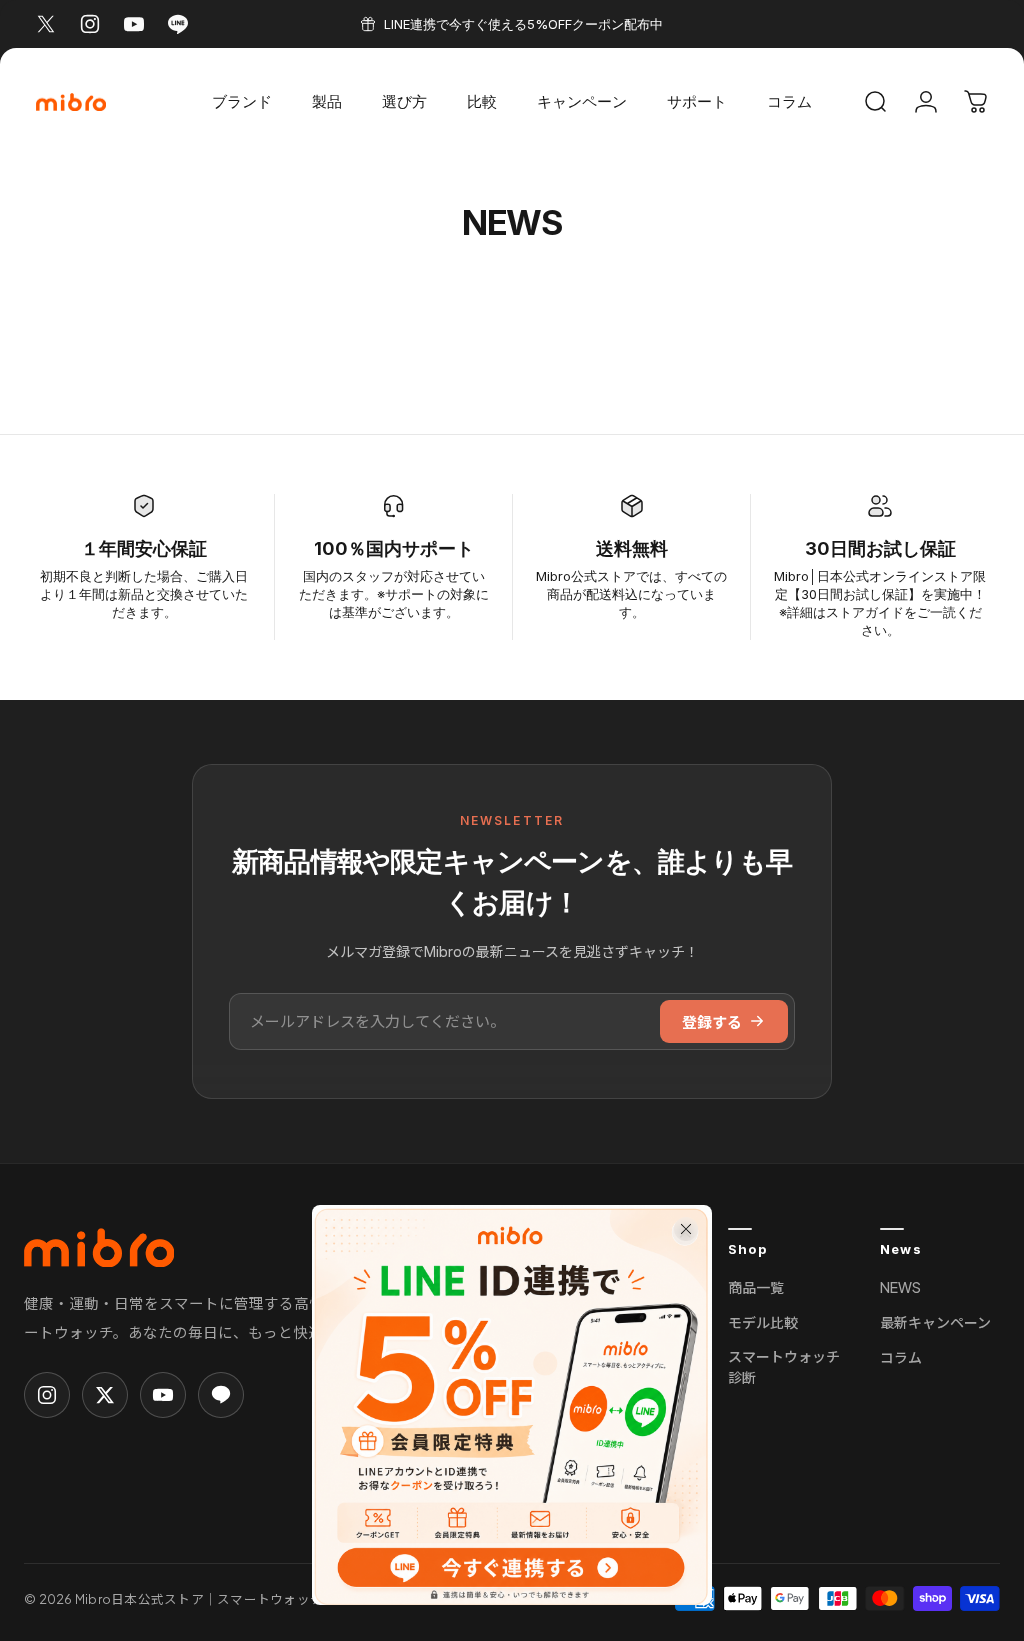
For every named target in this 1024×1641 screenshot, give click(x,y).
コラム (901, 1357)
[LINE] (221, 1395)
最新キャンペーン (935, 1322)
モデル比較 (763, 1322)
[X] (105, 1395)
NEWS (900, 1287)
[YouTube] (163, 1395)
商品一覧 (756, 1287)
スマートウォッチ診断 (784, 1366)
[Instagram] (47, 1395)
